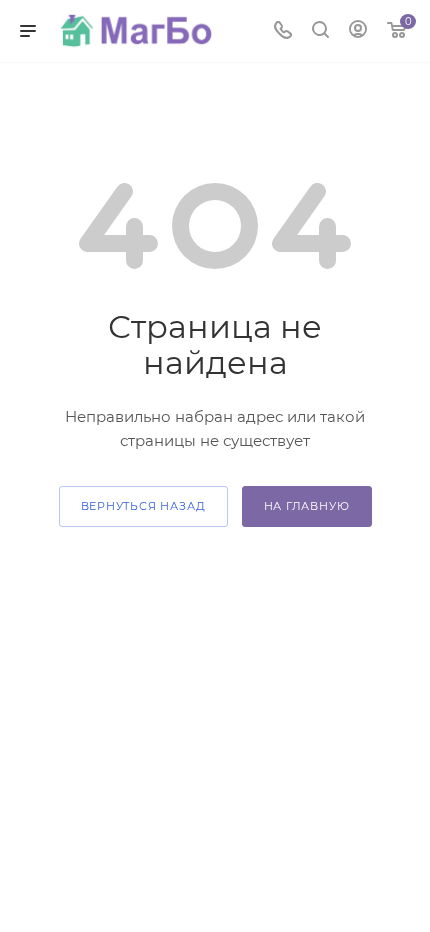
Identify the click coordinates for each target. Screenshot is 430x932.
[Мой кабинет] (358, 31)
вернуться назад (143, 506)
